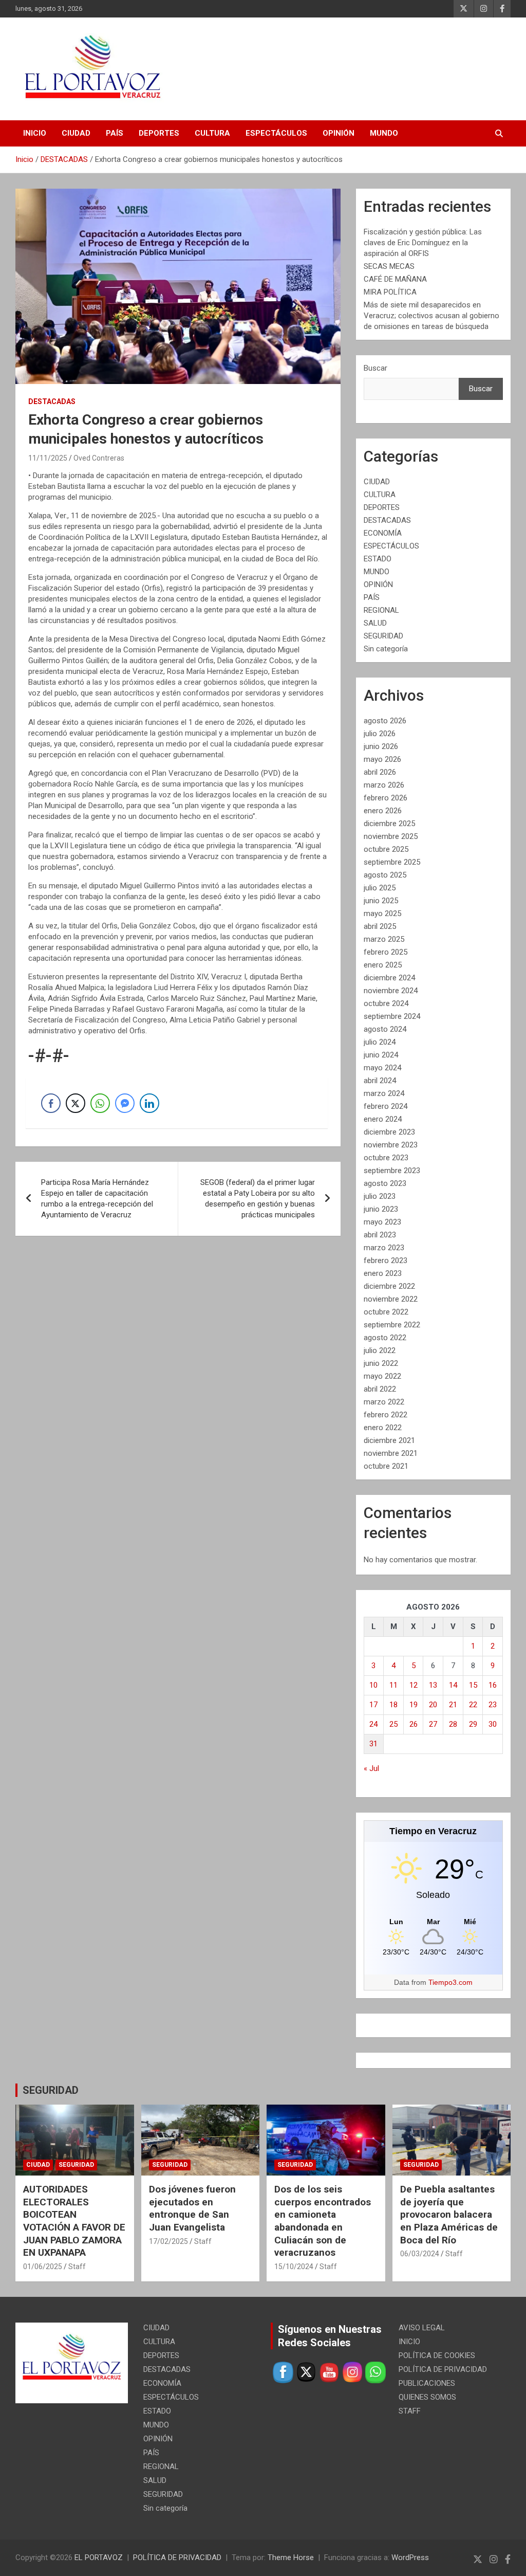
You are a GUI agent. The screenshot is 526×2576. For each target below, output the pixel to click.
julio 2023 (380, 1196)
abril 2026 (380, 772)
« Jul (371, 1768)
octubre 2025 (386, 849)
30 (493, 1724)
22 (473, 1705)
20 (433, 1705)
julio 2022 (380, 1350)
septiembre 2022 (392, 1325)
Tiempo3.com (450, 1982)
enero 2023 (383, 1273)
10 (373, 1685)
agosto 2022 (385, 1338)
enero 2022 (383, 1428)
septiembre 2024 (392, 1016)
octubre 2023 (386, 1158)
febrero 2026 (386, 798)
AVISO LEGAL (422, 2328)
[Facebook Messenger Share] (125, 1103)
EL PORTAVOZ (99, 2557)
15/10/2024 (294, 2267)
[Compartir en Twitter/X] (76, 1103)
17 (373, 1705)
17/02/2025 (168, 2241)
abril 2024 (380, 1081)
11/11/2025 (48, 458)
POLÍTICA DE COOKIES (437, 2355)
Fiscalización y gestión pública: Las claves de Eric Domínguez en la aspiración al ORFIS (423, 243)
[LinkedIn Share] (149, 1103)
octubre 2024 (386, 1003)
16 (493, 1685)
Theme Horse (291, 2557)
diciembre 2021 (389, 1440)
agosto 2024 (385, 1029)
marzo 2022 (384, 1402)
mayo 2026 (382, 759)
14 (453, 1685)
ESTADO (378, 559)
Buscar (375, 368)
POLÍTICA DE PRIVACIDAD (443, 2369)
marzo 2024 (384, 1093)
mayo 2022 (382, 1376)
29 (473, 1724)
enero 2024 (383, 1119)
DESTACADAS (52, 401)
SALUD (375, 623)
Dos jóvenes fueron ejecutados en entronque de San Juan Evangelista (192, 2208)
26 (414, 1724)
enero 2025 (383, 965)
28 (453, 1724)
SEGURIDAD (383, 636)
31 (373, 1744)
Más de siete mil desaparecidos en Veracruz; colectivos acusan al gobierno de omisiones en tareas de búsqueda (431, 316)
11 (393, 1685)
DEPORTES (159, 133)
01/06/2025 (43, 2267)
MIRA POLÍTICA (390, 292)
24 (373, 1724)
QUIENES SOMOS (427, 2397)
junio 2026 (381, 746)
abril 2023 (380, 1235)
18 (393, 1705)
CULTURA (212, 133)
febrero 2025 (386, 952)
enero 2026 (383, 811)
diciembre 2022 (389, 1286)
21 (453, 1705)
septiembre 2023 (392, 1171)
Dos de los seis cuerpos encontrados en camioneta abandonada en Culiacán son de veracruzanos (323, 2221)
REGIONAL (381, 610)
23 (493, 1705)
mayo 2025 (382, 914)
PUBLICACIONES (427, 2383)
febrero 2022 (386, 1415)
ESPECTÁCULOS (276, 133)
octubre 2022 (386, 1312)
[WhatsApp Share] (100, 1103)
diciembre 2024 (389, 978)
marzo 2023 (384, 1248)
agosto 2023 (385, 1183)
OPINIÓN (339, 133)
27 (433, 1724)
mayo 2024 (382, 1068)
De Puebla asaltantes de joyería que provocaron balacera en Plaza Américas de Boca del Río (449, 2215)
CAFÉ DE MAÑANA (395, 279)
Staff (77, 2267)
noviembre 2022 (391, 1299)
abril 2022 (380, 1389)
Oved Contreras (99, 458)
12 (414, 1685)
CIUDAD (76, 133)
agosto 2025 (385, 875)
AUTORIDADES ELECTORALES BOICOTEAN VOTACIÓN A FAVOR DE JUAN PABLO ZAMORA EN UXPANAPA (74, 2221)
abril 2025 (380, 926)
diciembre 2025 (389, 824)
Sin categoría (386, 649)
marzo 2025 (384, 939)
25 (393, 1724)
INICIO (35, 133)
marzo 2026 (384, 785)
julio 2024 (380, 1042)
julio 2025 (380, 888)
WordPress (410, 2557)
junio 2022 (381, 1363)
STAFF (410, 2411)
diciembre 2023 (389, 1132)
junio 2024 (381, 1055)
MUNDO (384, 133)
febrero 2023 (386, 1260)
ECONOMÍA (383, 533)
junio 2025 (381, 901)
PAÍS (115, 133)
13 (433, 1685)
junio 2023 (381, 1209)
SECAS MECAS (389, 266)
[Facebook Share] (51, 1103)
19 (414, 1705)
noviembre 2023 (391, 1145)
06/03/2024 (420, 2254)
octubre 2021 (386, 1466)
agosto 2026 (385, 721)
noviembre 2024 (391, 991)
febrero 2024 (386, 1106)
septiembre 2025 (392, 862)
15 (473, 1685)
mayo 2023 (382, 1222)
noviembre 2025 (391, 836)
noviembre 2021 (391, 1453)
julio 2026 (380, 734)
